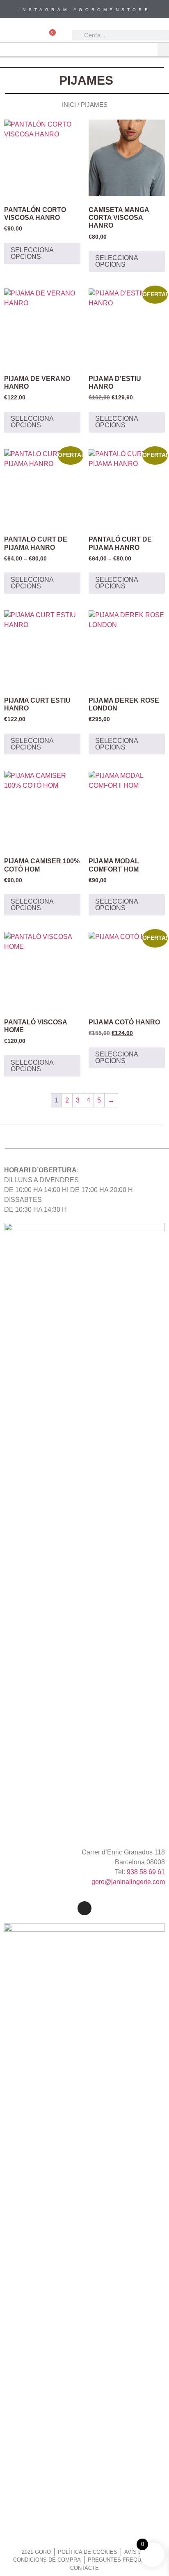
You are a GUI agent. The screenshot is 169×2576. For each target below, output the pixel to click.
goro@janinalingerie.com (128, 1882)
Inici (69, 105)
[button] (163, 50)
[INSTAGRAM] (84, 1908)
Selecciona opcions (32, 253)
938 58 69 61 (146, 1872)
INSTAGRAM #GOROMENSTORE (84, 10)
